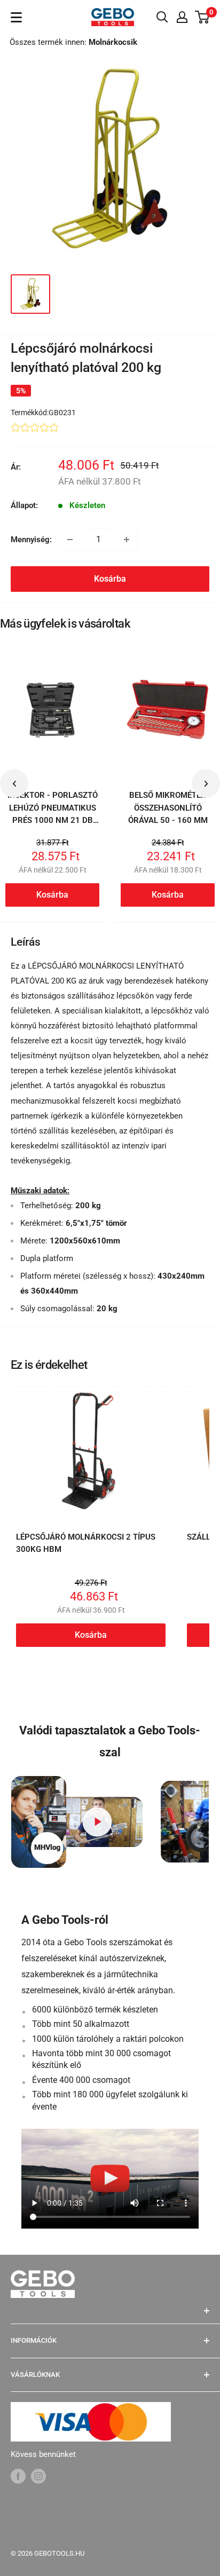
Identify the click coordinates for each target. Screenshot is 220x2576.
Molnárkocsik (113, 42)
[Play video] (97, 1822)
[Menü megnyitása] (16, 17)
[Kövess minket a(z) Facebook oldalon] (18, 2476)
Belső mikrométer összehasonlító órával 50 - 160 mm (168, 808)
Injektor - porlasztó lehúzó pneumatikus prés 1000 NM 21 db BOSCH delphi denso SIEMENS (53, 820)
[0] (203, 17)
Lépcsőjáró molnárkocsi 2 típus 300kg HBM (86, 1543)
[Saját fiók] (182, 17)
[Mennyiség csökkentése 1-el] (70, 540)
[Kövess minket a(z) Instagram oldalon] (38, 2476)
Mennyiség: (31, 540)
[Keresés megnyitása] (162, 17)
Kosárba (110, 579)
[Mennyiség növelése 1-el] (127, 540)
